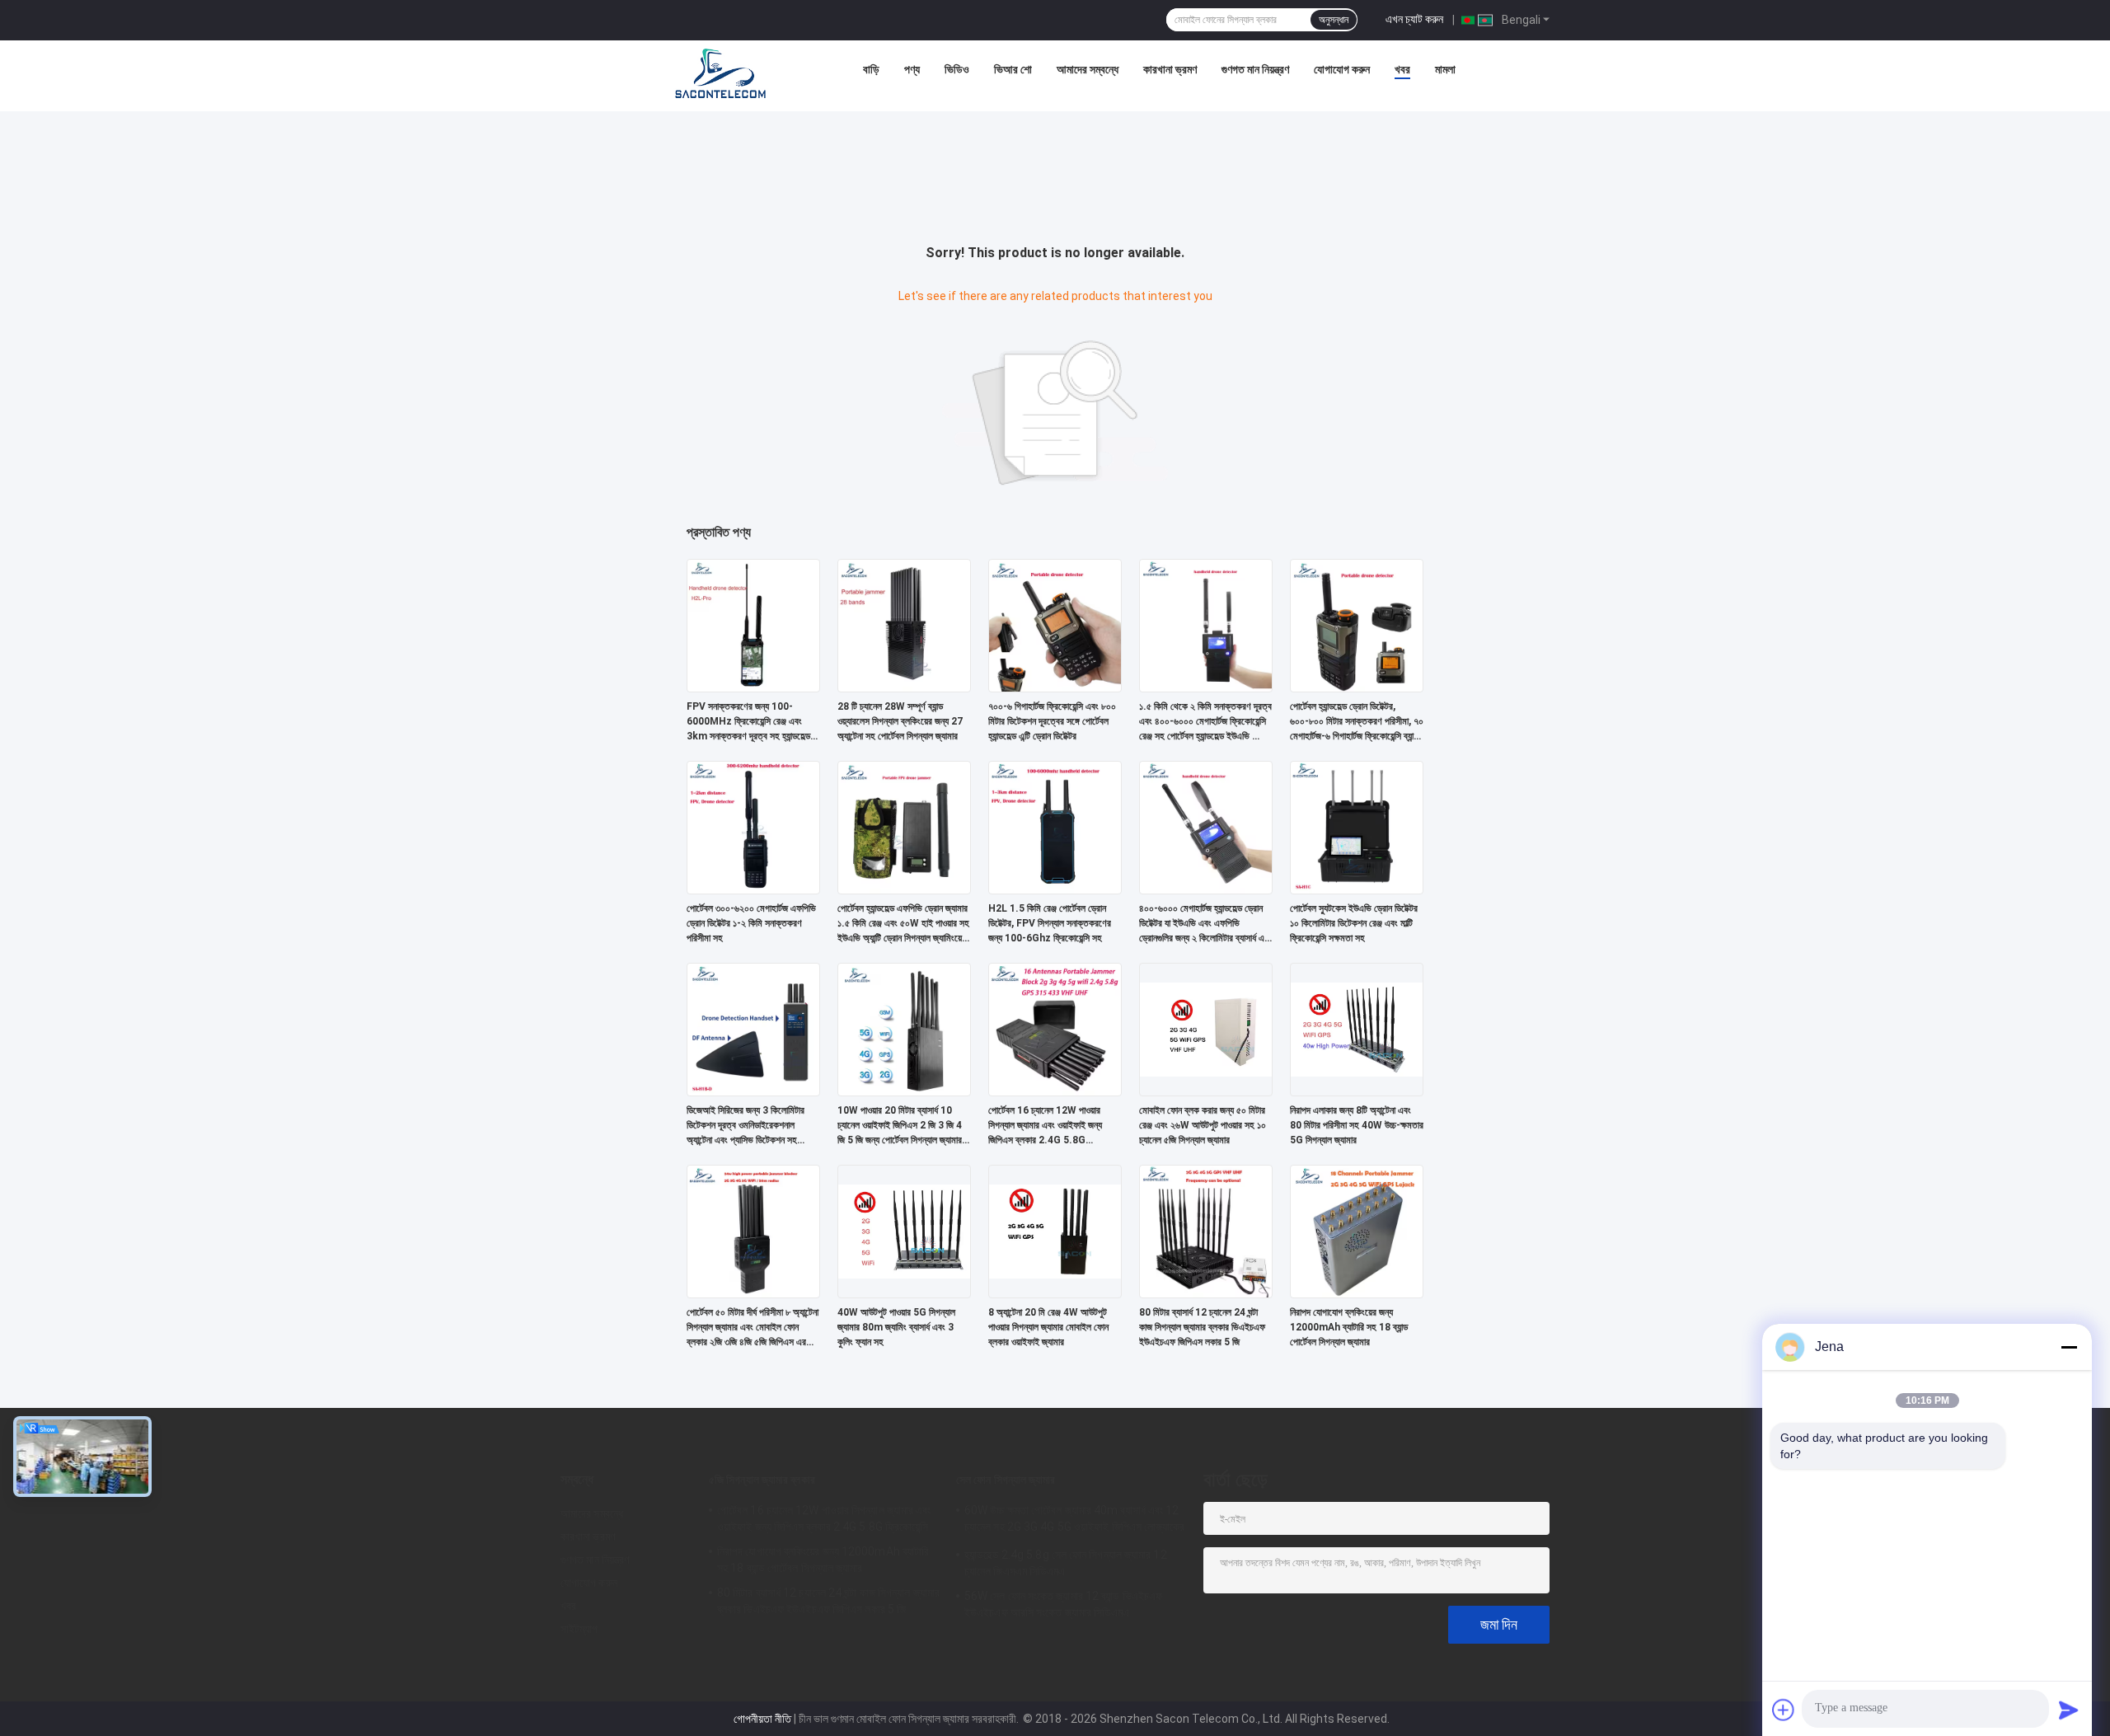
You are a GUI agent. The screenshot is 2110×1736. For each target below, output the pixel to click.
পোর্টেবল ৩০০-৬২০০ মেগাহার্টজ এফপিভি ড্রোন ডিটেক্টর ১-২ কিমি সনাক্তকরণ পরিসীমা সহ (751, 923)
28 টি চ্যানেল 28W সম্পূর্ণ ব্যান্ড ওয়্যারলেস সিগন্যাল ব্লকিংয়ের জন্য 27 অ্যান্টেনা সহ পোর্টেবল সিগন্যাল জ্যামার (900, 721)
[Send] (2069, 1710)
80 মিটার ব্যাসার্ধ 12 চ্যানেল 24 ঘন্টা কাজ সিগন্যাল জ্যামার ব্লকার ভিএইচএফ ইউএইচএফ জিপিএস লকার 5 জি (1202, 1327)
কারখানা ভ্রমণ (1170, 69)
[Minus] (2069, 1347)
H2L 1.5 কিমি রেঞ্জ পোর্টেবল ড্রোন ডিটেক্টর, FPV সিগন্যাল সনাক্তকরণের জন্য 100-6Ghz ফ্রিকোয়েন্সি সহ (1050, 923)
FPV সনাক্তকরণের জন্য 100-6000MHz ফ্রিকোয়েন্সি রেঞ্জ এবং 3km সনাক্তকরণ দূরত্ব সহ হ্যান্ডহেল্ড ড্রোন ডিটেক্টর (748, 722)
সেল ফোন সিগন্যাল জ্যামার (1006, 1480)
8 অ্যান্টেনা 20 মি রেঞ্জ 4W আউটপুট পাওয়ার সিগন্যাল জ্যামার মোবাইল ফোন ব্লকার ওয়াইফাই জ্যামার (1048, 1327)
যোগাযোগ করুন (1342, 69)
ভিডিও (957, 69)
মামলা (1445, 69)
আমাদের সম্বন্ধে (1088, 69)
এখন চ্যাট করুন (1414, 19)
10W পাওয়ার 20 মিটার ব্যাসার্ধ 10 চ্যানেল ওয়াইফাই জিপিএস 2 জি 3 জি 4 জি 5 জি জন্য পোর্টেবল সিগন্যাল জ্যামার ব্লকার (900, 1126)
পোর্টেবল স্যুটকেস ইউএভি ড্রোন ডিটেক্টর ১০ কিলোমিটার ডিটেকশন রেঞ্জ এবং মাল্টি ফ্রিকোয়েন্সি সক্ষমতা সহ (1354, 923)
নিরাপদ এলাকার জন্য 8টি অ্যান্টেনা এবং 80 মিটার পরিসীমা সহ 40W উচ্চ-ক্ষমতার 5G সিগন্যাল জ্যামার (1357, 1125)
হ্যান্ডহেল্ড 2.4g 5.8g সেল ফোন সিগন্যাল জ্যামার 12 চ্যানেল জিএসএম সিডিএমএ (1066, 1563)
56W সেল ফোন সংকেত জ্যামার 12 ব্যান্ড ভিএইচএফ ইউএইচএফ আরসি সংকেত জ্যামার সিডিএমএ (1063, 1604)
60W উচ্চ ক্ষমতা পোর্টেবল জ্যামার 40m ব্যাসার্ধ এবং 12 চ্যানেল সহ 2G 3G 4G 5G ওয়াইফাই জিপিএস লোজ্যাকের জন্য (1075, 1521)
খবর (1402, 69)
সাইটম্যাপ (579, 1629)
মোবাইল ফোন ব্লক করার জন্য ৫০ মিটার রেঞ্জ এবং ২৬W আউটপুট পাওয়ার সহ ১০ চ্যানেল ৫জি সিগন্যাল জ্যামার (1203, 1125)
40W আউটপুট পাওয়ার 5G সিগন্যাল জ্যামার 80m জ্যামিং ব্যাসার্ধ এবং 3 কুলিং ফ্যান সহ (896, 1327)
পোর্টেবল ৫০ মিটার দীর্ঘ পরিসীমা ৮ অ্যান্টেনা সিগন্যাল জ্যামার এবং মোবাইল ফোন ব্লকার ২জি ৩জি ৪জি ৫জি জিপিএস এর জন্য (753, 1328)
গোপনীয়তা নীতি (762, 1719)
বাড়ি (871, 69)
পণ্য (912, 69)
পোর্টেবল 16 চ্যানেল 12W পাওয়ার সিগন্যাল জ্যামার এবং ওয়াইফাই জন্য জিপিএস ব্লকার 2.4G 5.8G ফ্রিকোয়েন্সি (1045, 1126)
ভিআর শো (1013, 69)
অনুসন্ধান (1334, 20)
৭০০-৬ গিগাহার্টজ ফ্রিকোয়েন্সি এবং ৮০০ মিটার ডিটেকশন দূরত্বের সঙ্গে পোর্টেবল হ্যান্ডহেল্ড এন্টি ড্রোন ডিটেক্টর (1052, 721)
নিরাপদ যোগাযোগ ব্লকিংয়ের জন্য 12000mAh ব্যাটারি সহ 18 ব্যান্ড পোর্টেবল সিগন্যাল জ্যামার (1349, 1327)
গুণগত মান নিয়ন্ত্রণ (1255, 69)
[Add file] (1784, 1710)
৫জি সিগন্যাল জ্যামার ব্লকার (762, 1480)
